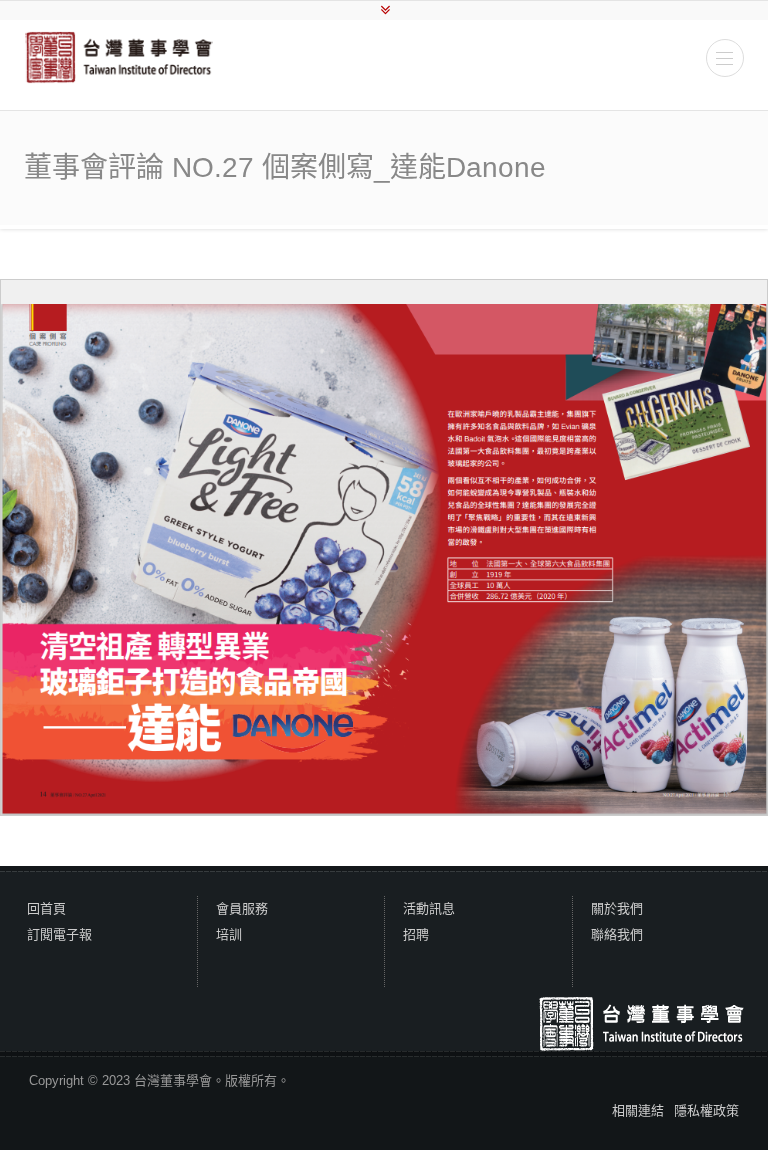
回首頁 (46, 908)
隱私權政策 (706, 1110)
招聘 (416, 934)
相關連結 (638, 1110)
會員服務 (242, 908)
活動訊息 (429, 908)
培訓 (229, 934)
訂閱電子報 (59, 934)
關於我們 (617, 908)
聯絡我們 (617, 934)
